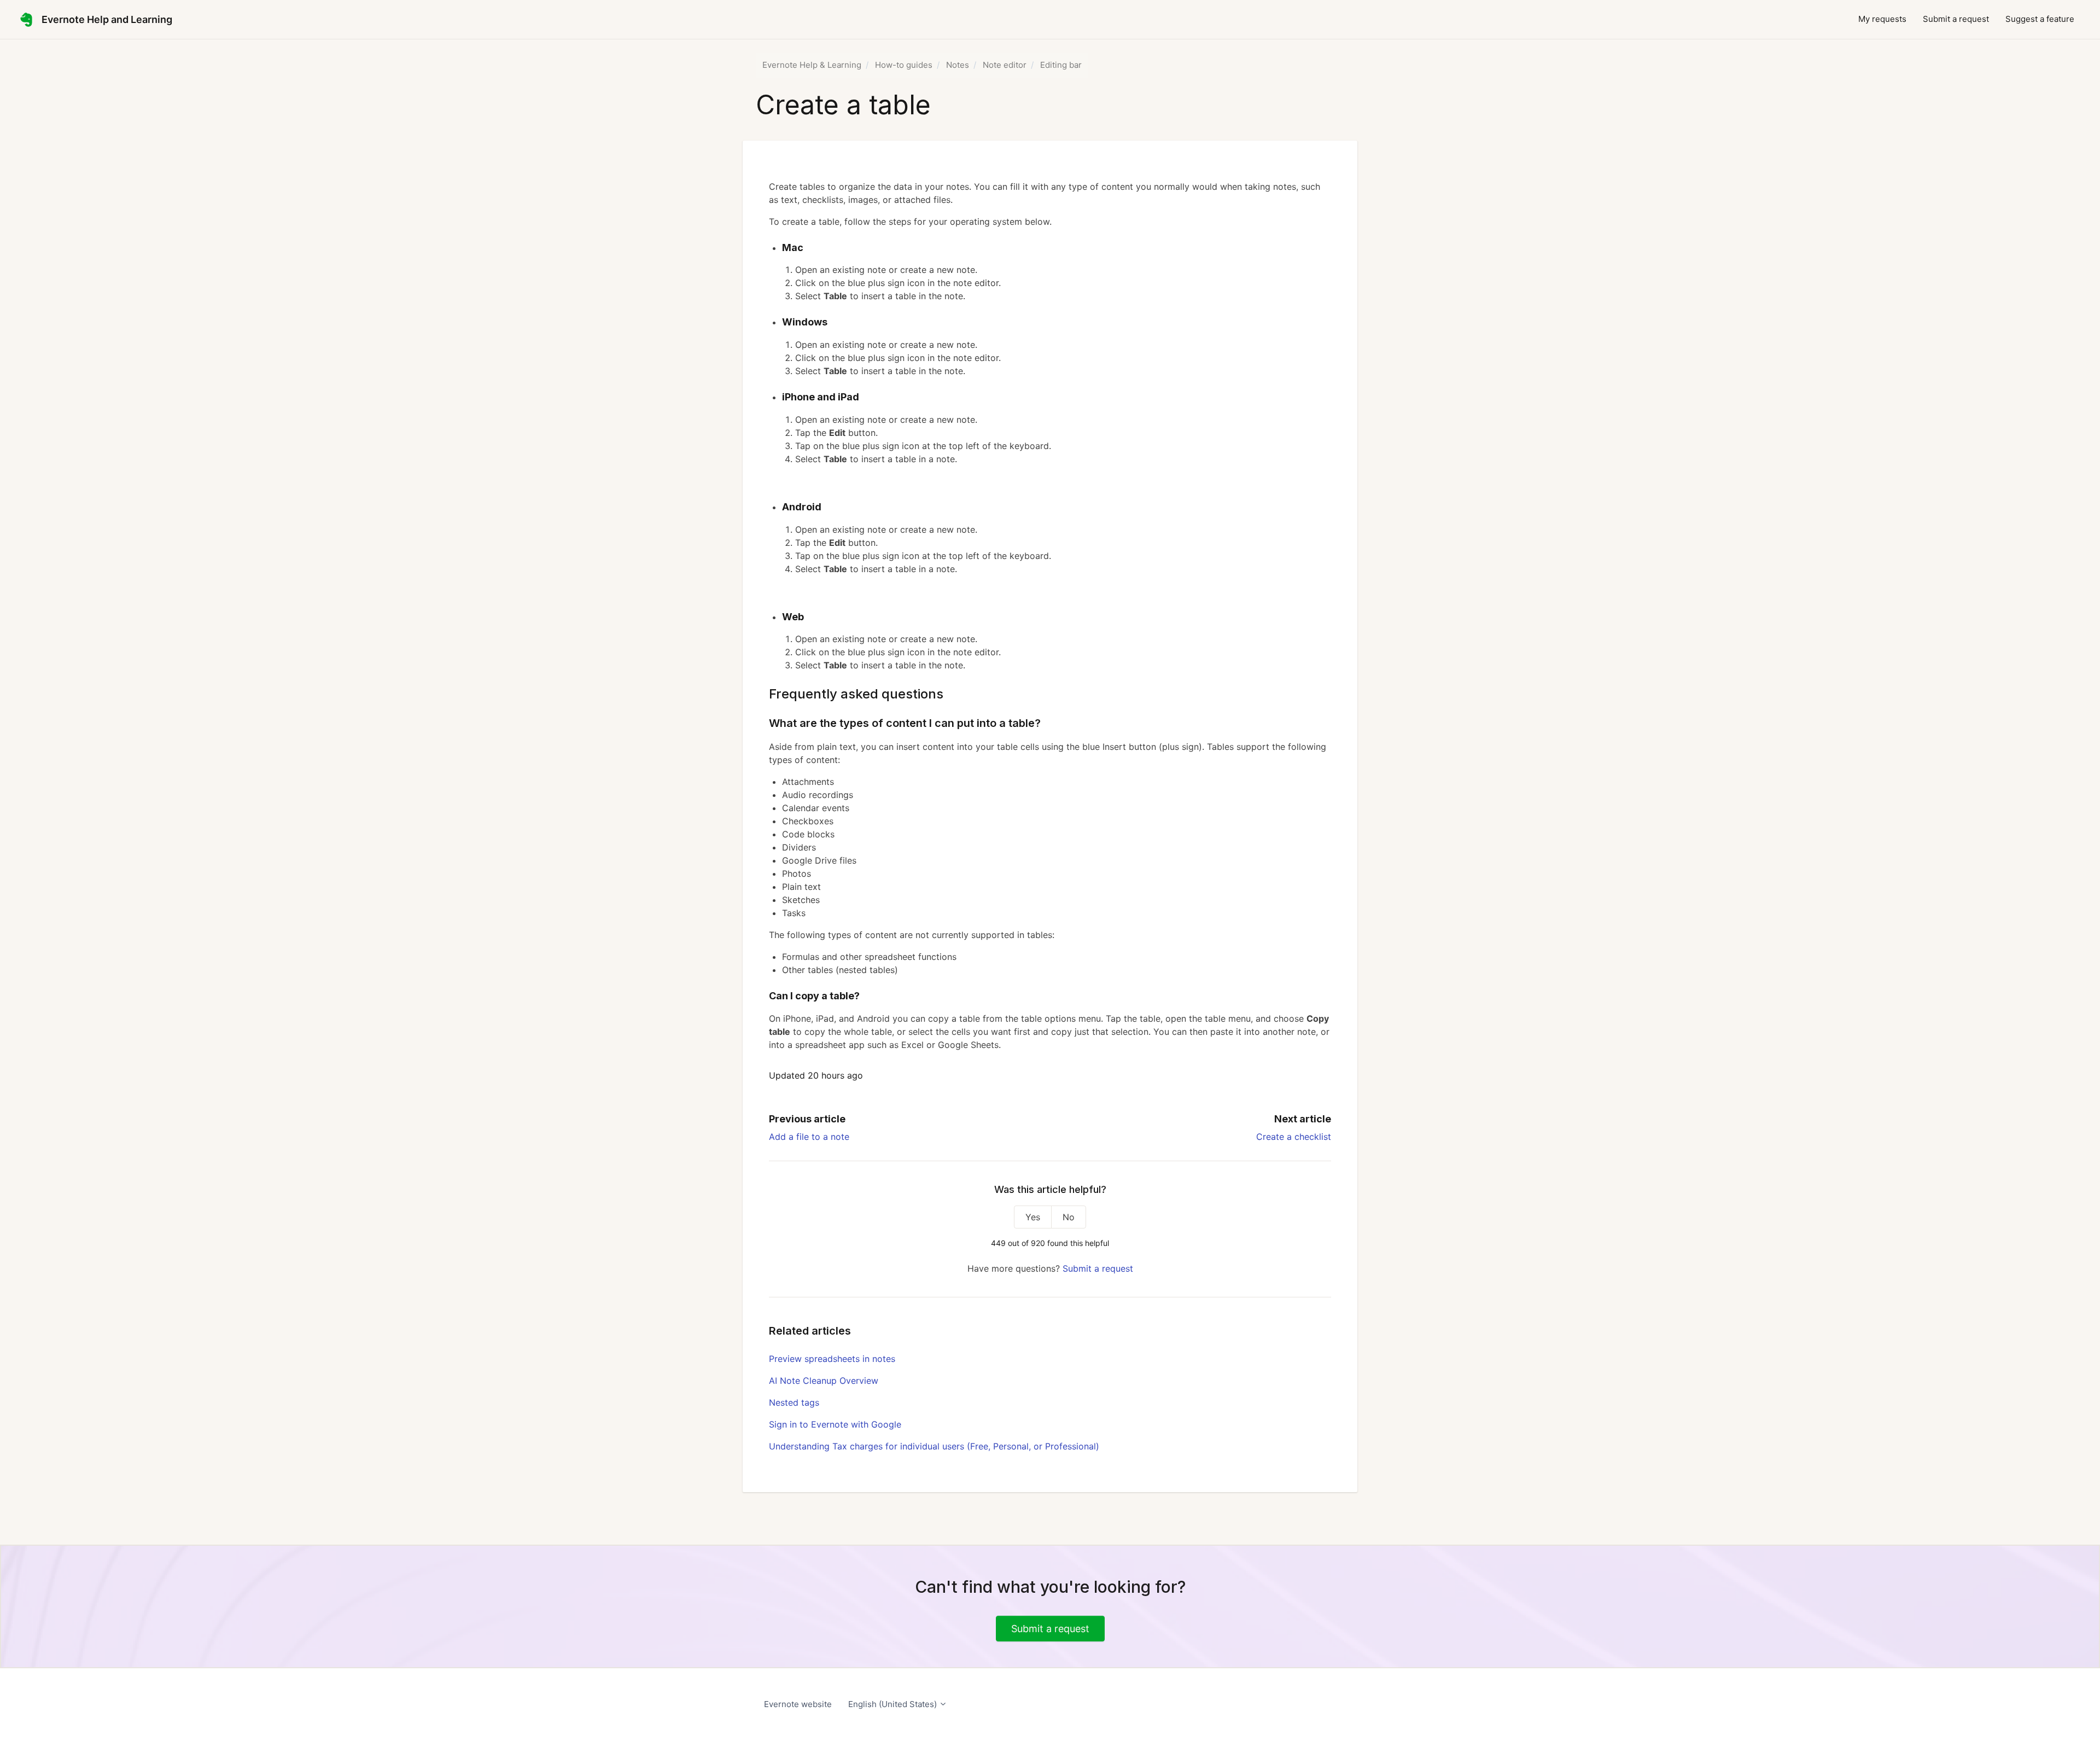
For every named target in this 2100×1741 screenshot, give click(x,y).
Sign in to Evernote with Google (835, 1424)
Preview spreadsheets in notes (832, 1359)
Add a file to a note (809, 1137)
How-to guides (904, 65)
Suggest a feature (2040, 19)
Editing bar (1061, 65)
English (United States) (894, 1704)
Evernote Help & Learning (812, 65)
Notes (958, 65)
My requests (1882, 19)
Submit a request (1956, 19)
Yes (1033, 1217)
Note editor (1005, 65)
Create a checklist (1294, 1137)
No (1069, 1217)
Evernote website (798, 1704)
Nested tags (794, 1402)
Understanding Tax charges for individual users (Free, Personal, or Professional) (934, 1446)
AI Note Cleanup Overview (824, 1381)
